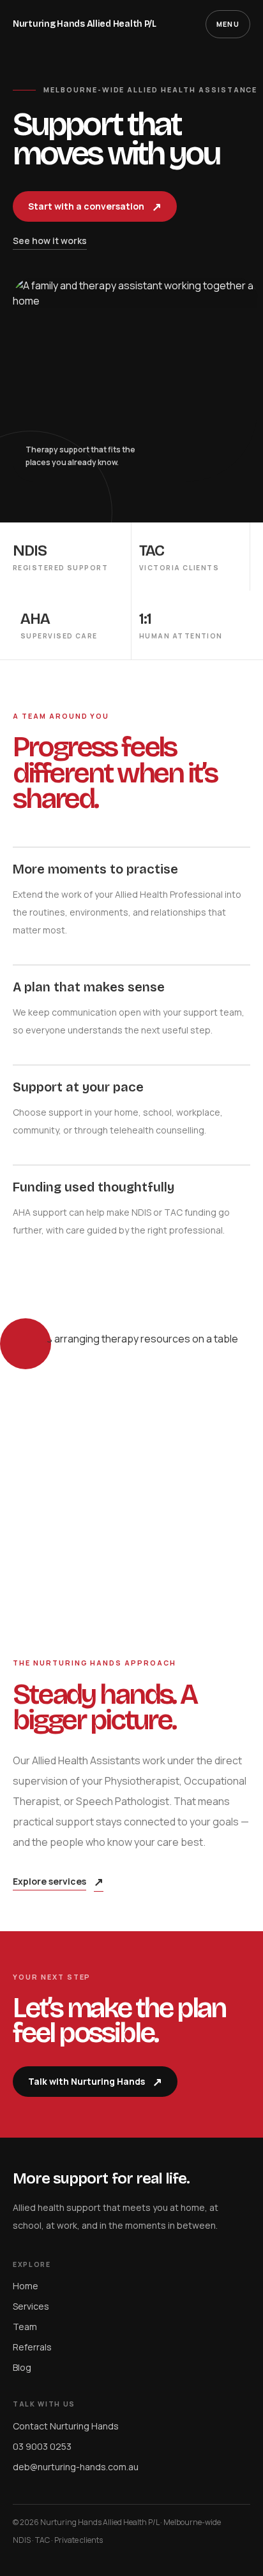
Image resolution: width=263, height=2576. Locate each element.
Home (26, 2286)
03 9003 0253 (42, 2446)
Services (31, 2306)
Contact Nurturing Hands (66, 2426)
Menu (228, 24)
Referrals (32, 2347)
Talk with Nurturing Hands (95, 2082)
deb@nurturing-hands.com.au (76, 2467)
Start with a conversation (95, 206)
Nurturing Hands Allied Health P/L (85, 24)
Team (25, 2327)
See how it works (50, 241)
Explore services (58, 1882)
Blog (22, 2367)
